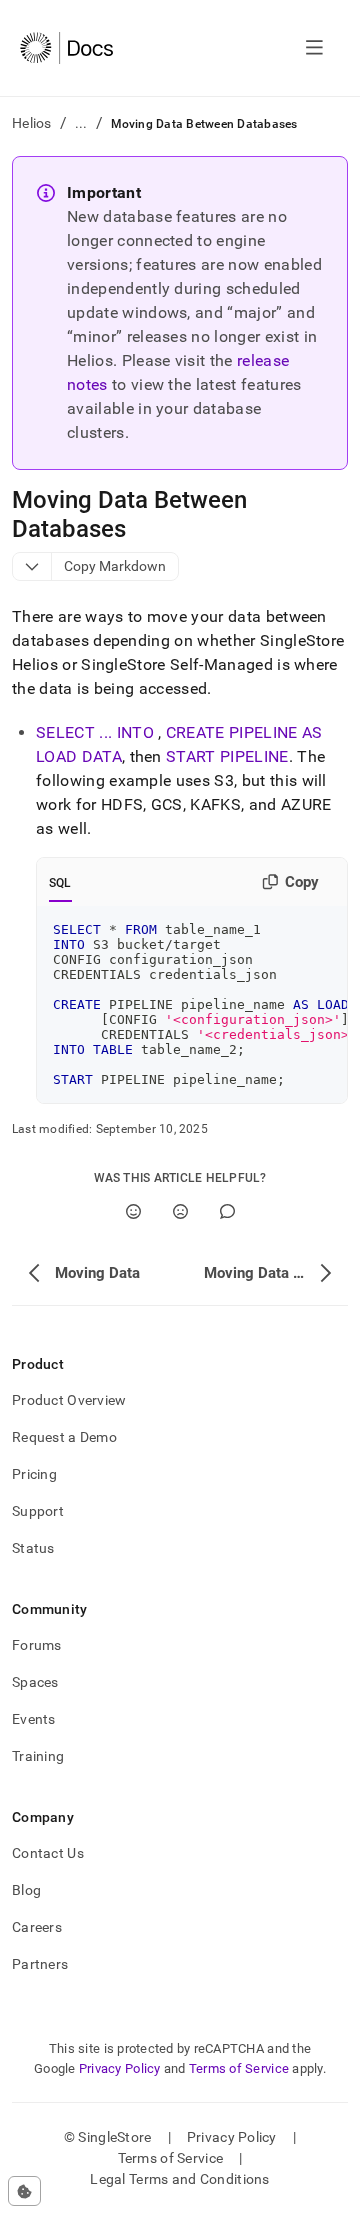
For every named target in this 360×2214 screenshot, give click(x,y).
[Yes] (133, 1211)
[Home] (66, 48)
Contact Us (48, 1853)
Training (38, 1756)
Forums (37, 1645)
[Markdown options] (32, 566)
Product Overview (69, 1400)
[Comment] (227, 1211)
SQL (60, 883)
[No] (180, 1211)
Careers (37, 1927)
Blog (26, 1890)
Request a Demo (64, 1437)
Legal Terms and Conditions (179, 2179)
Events (34, 1719)
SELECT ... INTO (95, 732)
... (81, 123)
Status (33, 1548)
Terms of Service (239, 2068)
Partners (40, 1964)
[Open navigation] (314, 48)
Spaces (35, 1682)
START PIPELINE (227, 756)
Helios (32, 123)
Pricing (34, 1474)
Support (38, 1511)
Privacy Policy (120, 2068)
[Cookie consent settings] (24, 2191)
